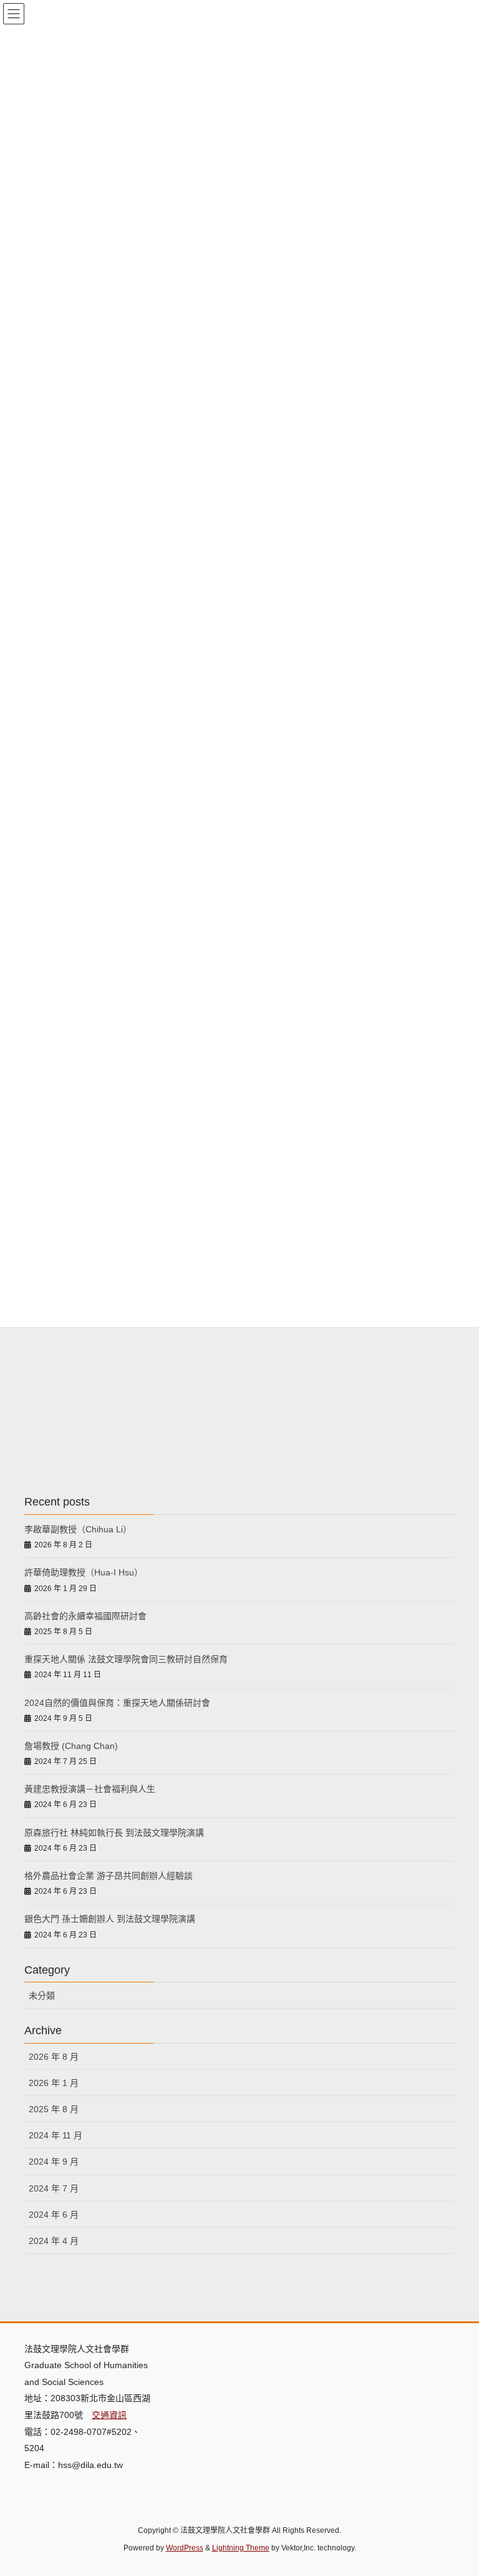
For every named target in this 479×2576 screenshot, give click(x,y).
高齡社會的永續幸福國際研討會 (85, 1616)
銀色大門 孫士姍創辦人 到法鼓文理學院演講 (110, 1919)
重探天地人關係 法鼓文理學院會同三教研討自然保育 (126, 1659)
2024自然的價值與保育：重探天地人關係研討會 (117, 1703)
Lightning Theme (241, 2548)
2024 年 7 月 (54, 2188)
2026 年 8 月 (54, 2057)
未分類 (42, 1996)
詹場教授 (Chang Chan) (71, 1746)
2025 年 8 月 (54, 2109)
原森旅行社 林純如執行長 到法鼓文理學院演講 (114, 1833)
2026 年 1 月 (54, 2083)
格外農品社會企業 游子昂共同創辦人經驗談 (109, 1876)
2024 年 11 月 (56, 2135)
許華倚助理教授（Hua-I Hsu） (84, 1572)
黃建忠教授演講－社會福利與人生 (90, 1789)
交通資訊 (109, 2415)
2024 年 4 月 (54, 2241)
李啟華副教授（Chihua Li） (78, 1529)
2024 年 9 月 (54, 2162)
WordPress (185, 2548)
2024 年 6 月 (54, 2215)
